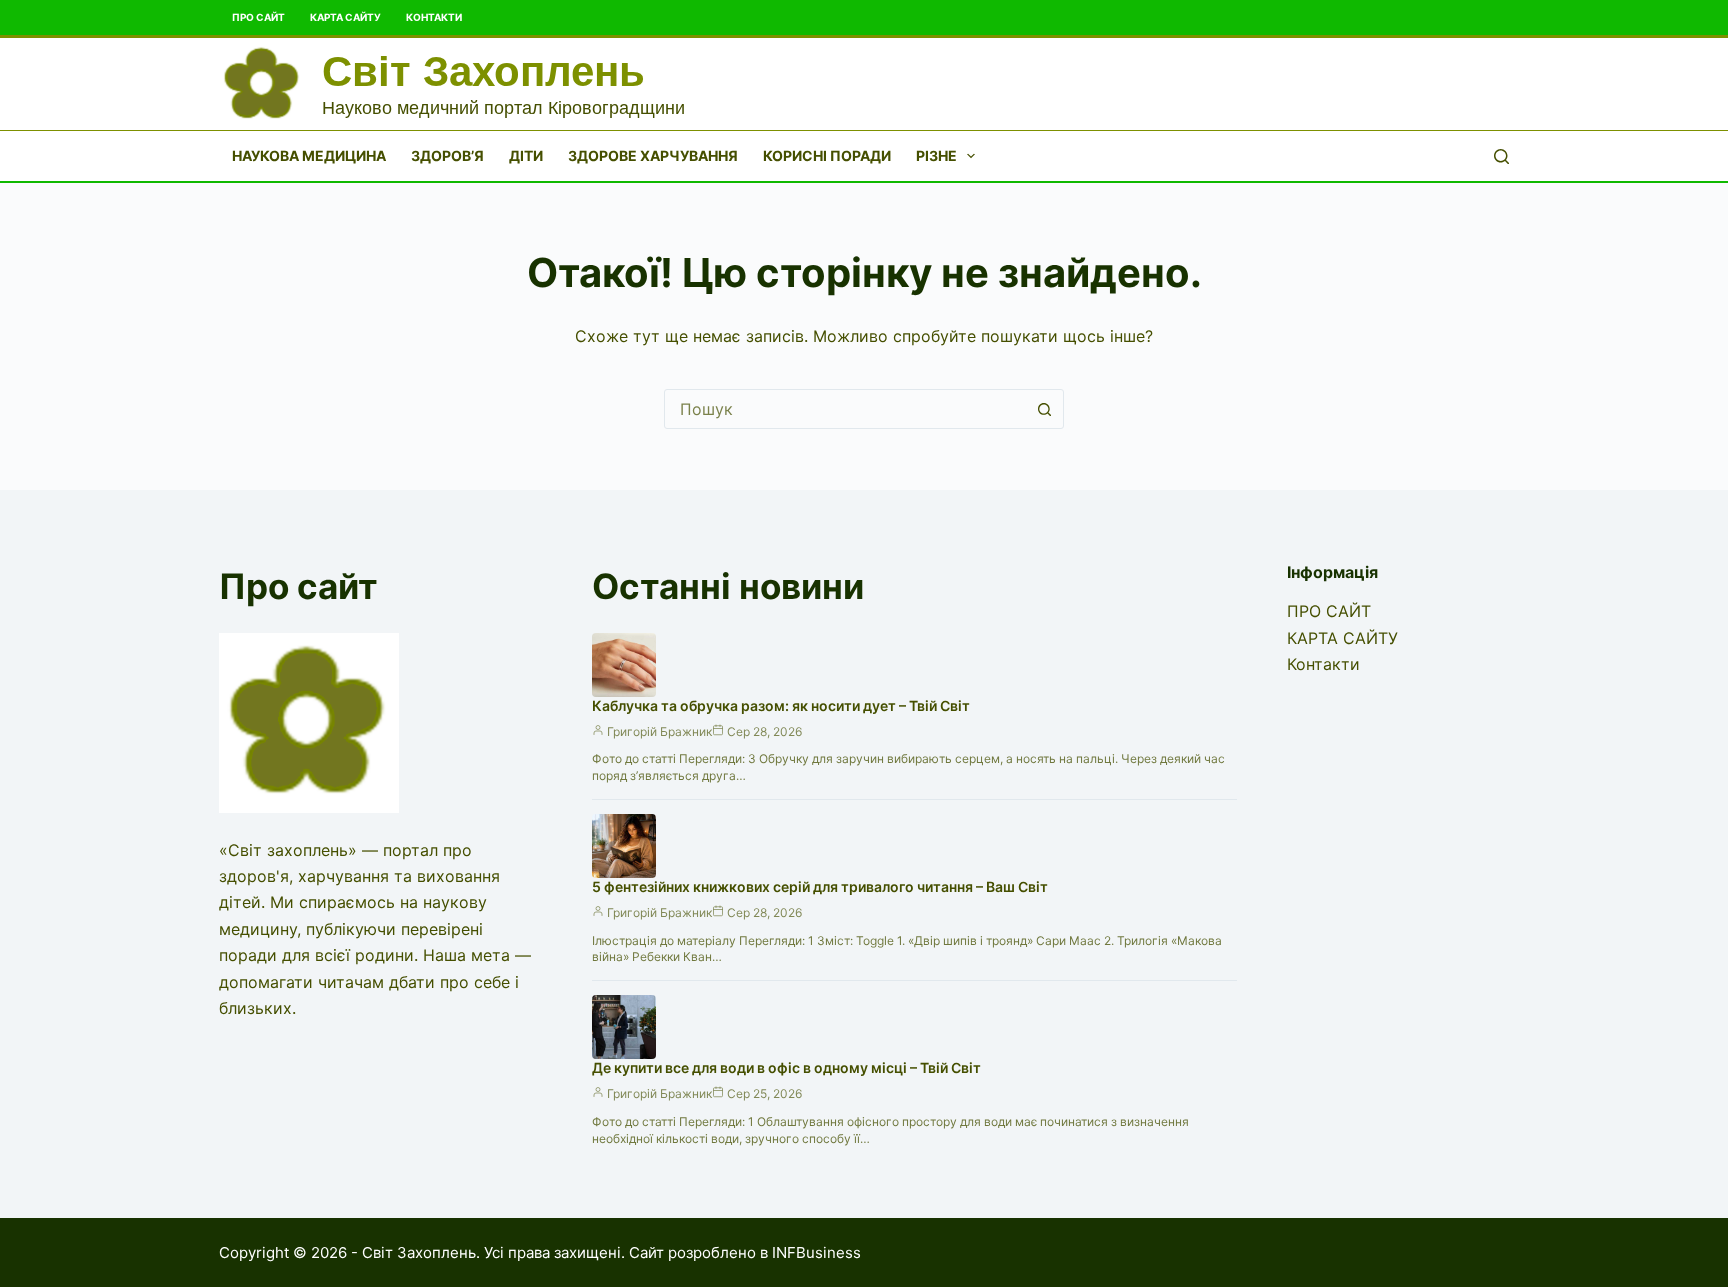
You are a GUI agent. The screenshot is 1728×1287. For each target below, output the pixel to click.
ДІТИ (526, 155)
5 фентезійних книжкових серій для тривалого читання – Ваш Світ (820, 886)
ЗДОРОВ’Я (447, 155)
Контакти (434, 17)
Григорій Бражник (659, 731)
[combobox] (845, 409)
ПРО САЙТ (258, 17)
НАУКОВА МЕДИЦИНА (309, 155)
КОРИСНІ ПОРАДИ (827, 155)
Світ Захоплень (483, 71)
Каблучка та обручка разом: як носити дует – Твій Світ (781, 705)
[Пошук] (1501, 156)
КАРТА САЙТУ (345, 17)
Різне (936, 155)
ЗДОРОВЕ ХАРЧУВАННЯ (653, 155)
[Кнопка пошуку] (1044, 409)
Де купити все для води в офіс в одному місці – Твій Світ (786, 1067)
